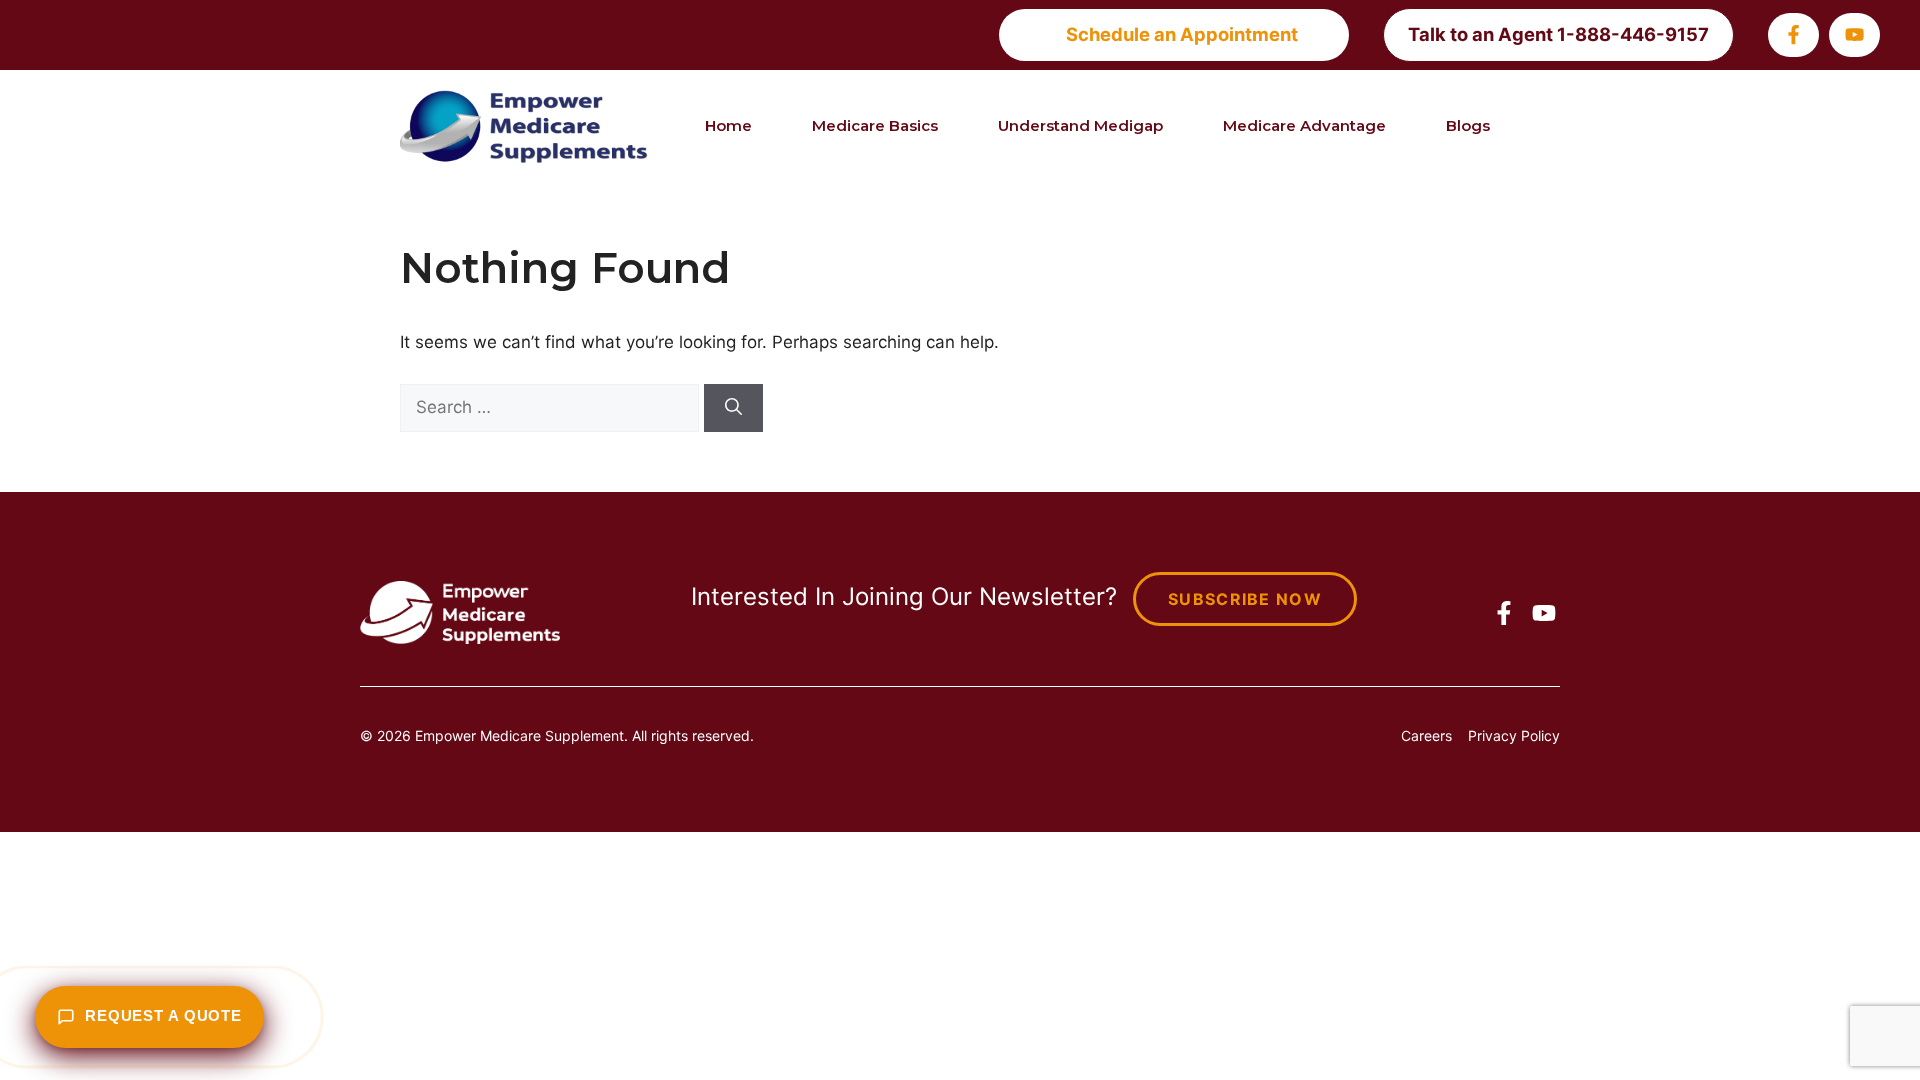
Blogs (1468, 125)
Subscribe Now (1245, 599)
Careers (1426, 735)
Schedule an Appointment (1182, 34)
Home (728, 125)
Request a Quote (163, 1016)
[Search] (733, 408)
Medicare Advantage (1304, 125)
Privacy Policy (1514, 735)
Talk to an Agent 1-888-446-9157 (1558, 34)
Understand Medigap (1080, 125)
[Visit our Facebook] (1793, 34)
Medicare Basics (875, 125)
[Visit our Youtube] (1854, 34)
